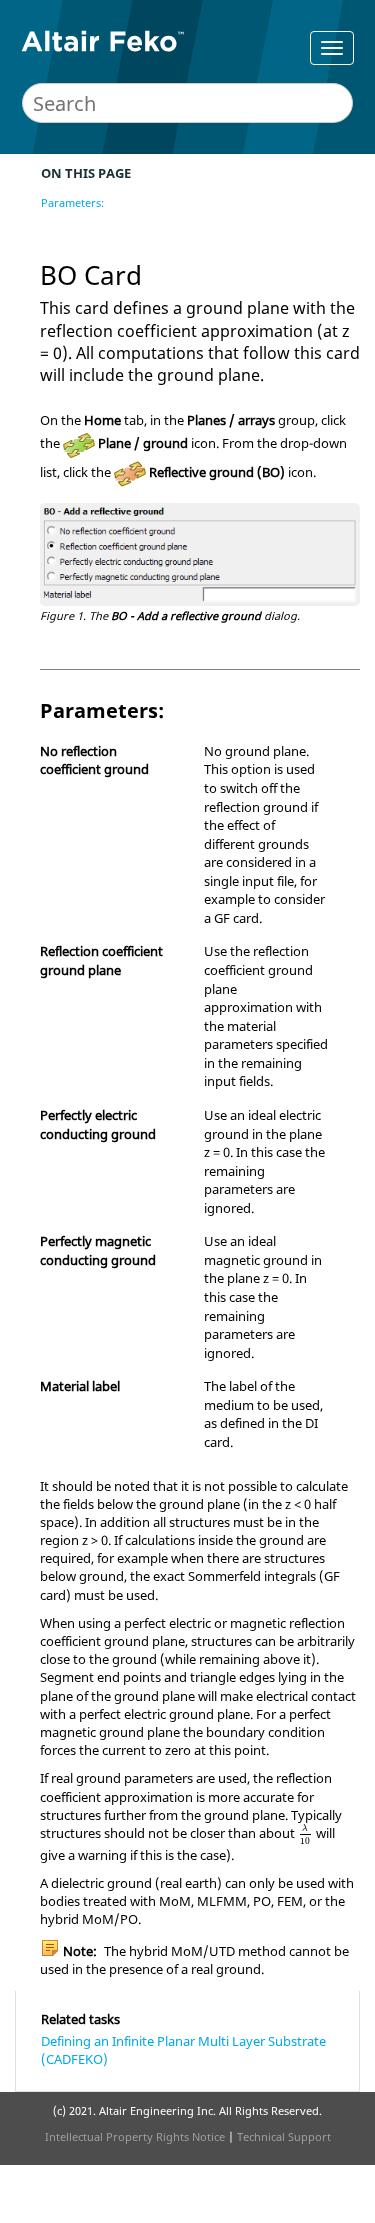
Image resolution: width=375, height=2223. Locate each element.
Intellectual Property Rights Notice (135, 2136)
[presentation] (305, 1835)
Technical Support (284, 2136)
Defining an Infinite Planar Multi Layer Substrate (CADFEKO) (183, 2050)
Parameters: (72, 202)
